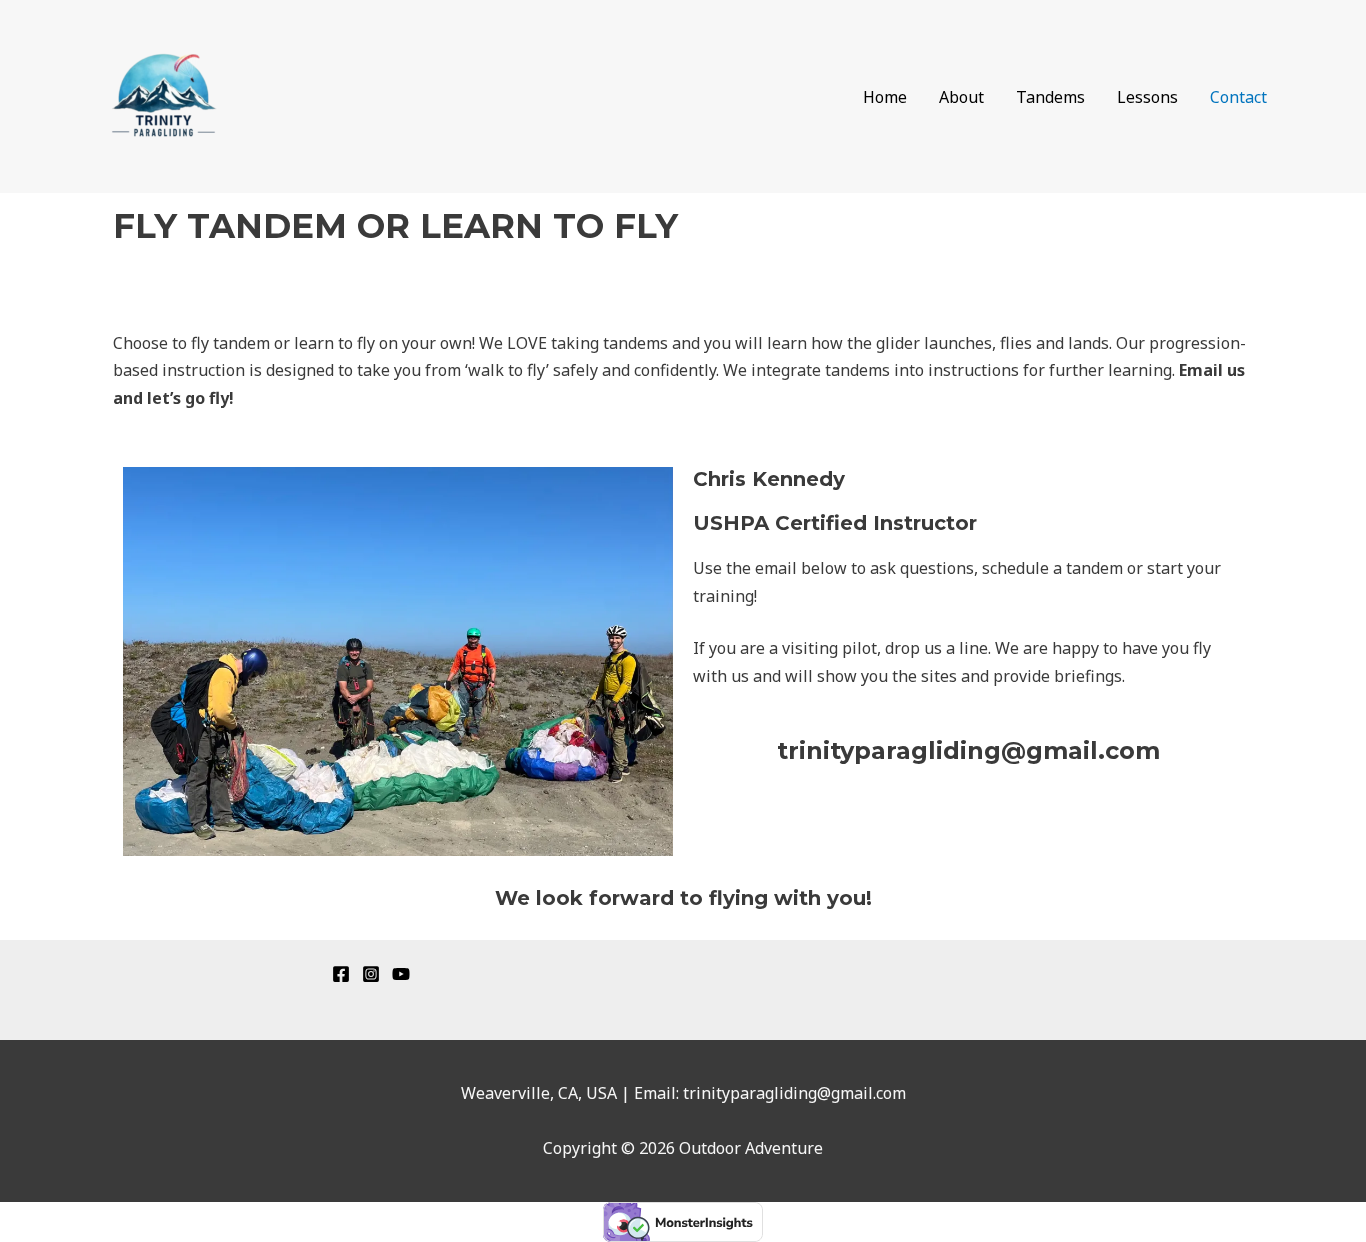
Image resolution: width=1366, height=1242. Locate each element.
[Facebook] (341, 974)
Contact (1238, 97)
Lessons (1147, 97)
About (961, 97)
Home (885, 97)
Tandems (1050, 97)
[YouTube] (401, 974)
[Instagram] (371, 974)
